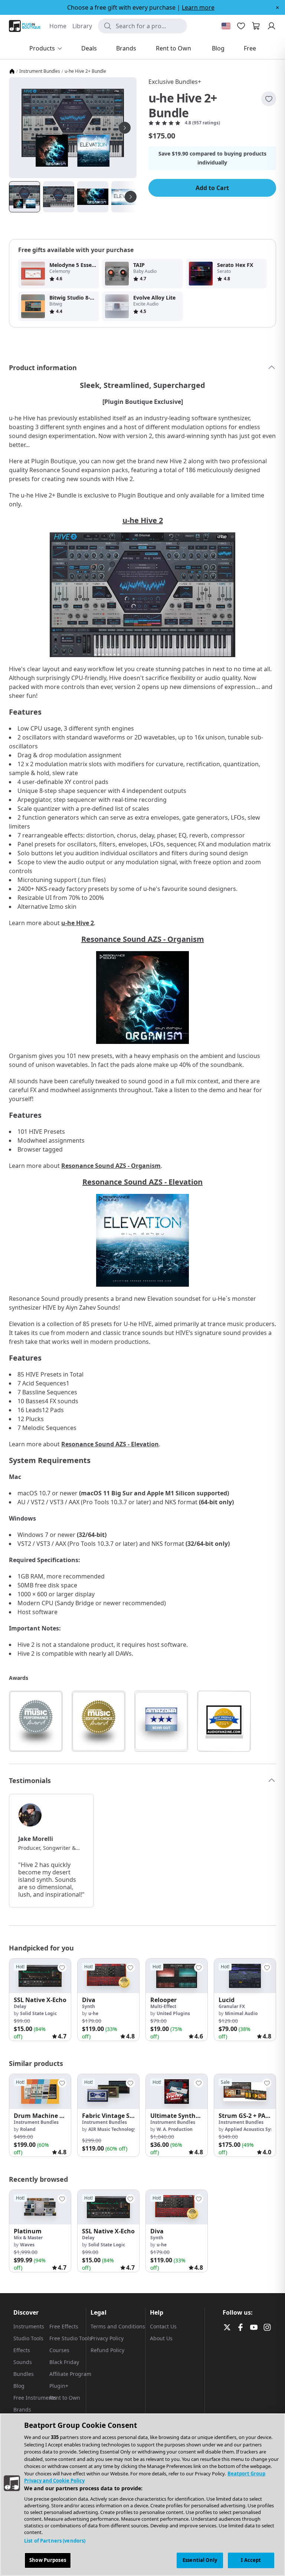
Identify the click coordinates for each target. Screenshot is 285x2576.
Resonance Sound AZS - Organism (143, 939)
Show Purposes (48, 2560)
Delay (20, 2006)
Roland (28, 2129)
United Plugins (173, 2013)
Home (58, 26)
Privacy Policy (107, 2338)
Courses (59, 2350)
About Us (161, 2338)
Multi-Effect (163, 2006)
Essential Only (200, 2560)
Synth (89, 2006)
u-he (93, 2013)
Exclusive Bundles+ (175, 82)
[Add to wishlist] (269, 99)
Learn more (198, 7)
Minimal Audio (241, 2013)
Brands (22, 2410)
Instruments (29, 2326)
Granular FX (232, 2006)
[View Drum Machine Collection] (40, 2091)
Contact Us (163, 2326)
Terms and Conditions (118, 2326)
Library (82, 26)
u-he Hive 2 (143, 520)
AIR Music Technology (112, 2129)
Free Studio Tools (71, 2338)
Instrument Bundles (40, 71)
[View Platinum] (40, 2207)
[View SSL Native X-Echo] (40, 1976)
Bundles (24, 2374)
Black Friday (64, 2362)
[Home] (12, 71)
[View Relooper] (177, 1976)
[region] (142, 2495)
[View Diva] (108, 1976)
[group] (40, 2000)
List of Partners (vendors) (55, 2541)
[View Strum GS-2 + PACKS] (245, 2091)
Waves (27, 2245)
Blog (19, 2386)
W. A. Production (175, 2129)
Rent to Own (65, 2398)
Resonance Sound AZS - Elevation (142, 1182)
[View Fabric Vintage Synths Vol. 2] (108, 2091)
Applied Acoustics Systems (254, 2129)
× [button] (277, 7)
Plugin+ (59, 2386)
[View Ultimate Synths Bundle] (177, 2091)
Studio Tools (28, 2338)
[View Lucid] (245, 1976)
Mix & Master (28, 2238)
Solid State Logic (38, 2013)
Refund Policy (107, 2350)
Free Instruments (35, 2398)
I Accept (251, 2560)
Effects (22, 2350)
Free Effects (64, 2326)
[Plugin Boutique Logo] (25, 26)
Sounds (23, 2362)
